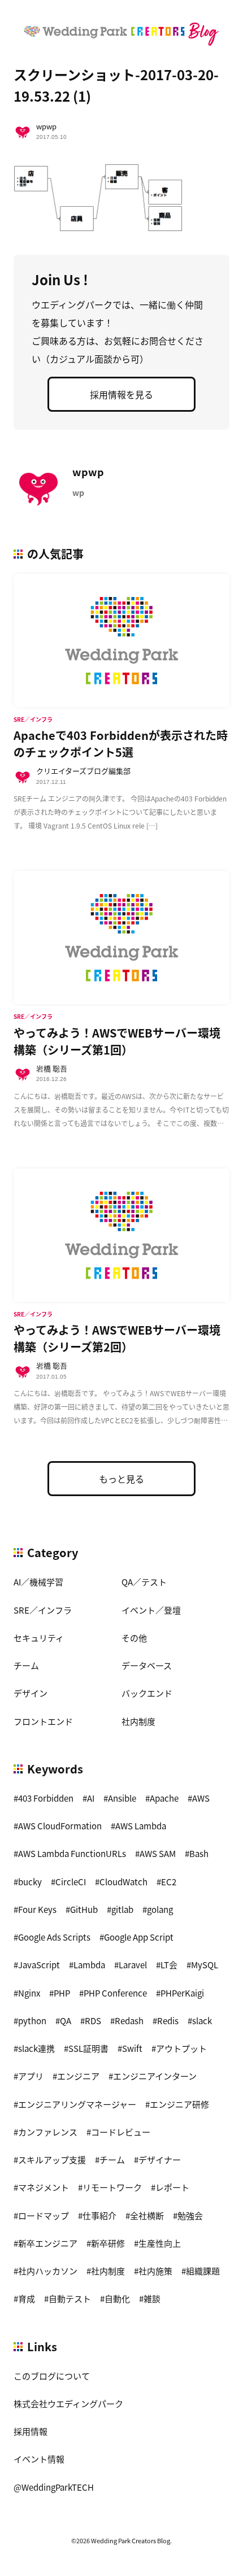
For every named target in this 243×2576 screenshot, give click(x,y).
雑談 (152, 2298)
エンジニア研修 (179, 2104)
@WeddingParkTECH (54, 2487)
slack (202, 2021)
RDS (93, 2021)
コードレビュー (121, 2132)
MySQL (205, 1965)
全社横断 (147, 2215)
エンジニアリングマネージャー (77, 2104)
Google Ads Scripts (54, 1937)
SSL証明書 (88, 2048)
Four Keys (37, 1909)
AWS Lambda (141, 1826)
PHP (62, 1993)
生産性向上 (160, 2243)
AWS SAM (158, 1853)
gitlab (122, 1909)
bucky (30, 1882)
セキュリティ (39, 1638)
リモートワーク (112, 2187)
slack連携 (36, 2048)
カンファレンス (48, 2132)
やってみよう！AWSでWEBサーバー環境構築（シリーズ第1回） (117, 1041)
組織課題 (203, 2271)
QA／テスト (144, 1582)
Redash (129, 2021)
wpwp (46, 126)
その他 (134, 1638)
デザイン (31, 1693)
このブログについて (52, 2376)
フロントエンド (43, 1721)
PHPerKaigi (182, 1993)
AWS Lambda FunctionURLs (72, 1853)
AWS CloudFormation (60, 1826)
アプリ (31, 2076)
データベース (147, 1665)
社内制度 (138, 1721)
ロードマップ (44, 2215)
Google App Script (139, 1937)
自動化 (117, 2298)
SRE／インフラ (43, 1610)
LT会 (169, 1965)
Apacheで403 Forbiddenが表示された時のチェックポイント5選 (121, 744)
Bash (199, 1853)
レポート (172, 2187)
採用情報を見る (121, 394)
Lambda (89, 1965)
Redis (168, 2021)
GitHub (84, 1909)
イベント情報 (39, 2459)
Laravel (133, 1965)
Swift (132, 2048)
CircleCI (71, 1882)
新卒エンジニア (48, 2243)
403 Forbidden (46, 1798)
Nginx (29, 1993)
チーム (26, 1665)
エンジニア (78, 2076)
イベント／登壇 (151, 1610)
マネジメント (44, 2187)
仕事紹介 (99, 2215)
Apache (164, 1798)
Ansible (122, 1798)
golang (160, 1909)
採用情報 (31, 2431)
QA (66, 2021)
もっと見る (121, 1479)
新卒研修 (108, 2243)
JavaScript (39, 1965)
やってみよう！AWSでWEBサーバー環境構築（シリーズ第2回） (117, 1338)
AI (91, 1798)
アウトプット (181, 2048)
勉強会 (190, 2215)
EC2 (169, 1882)
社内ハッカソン (48, 2271)
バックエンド (147, 1693)
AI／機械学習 (38, 1582)
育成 (27, 2298)
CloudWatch (123, 1882)
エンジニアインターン (155, 2076)
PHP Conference (115, 1993)
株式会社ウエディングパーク (68, 2403)
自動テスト (70, 2298)
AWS (201, 1798)
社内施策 (155, 2271)
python (32, 2021)
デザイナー (160, 2159)
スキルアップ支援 (52, 2159)
